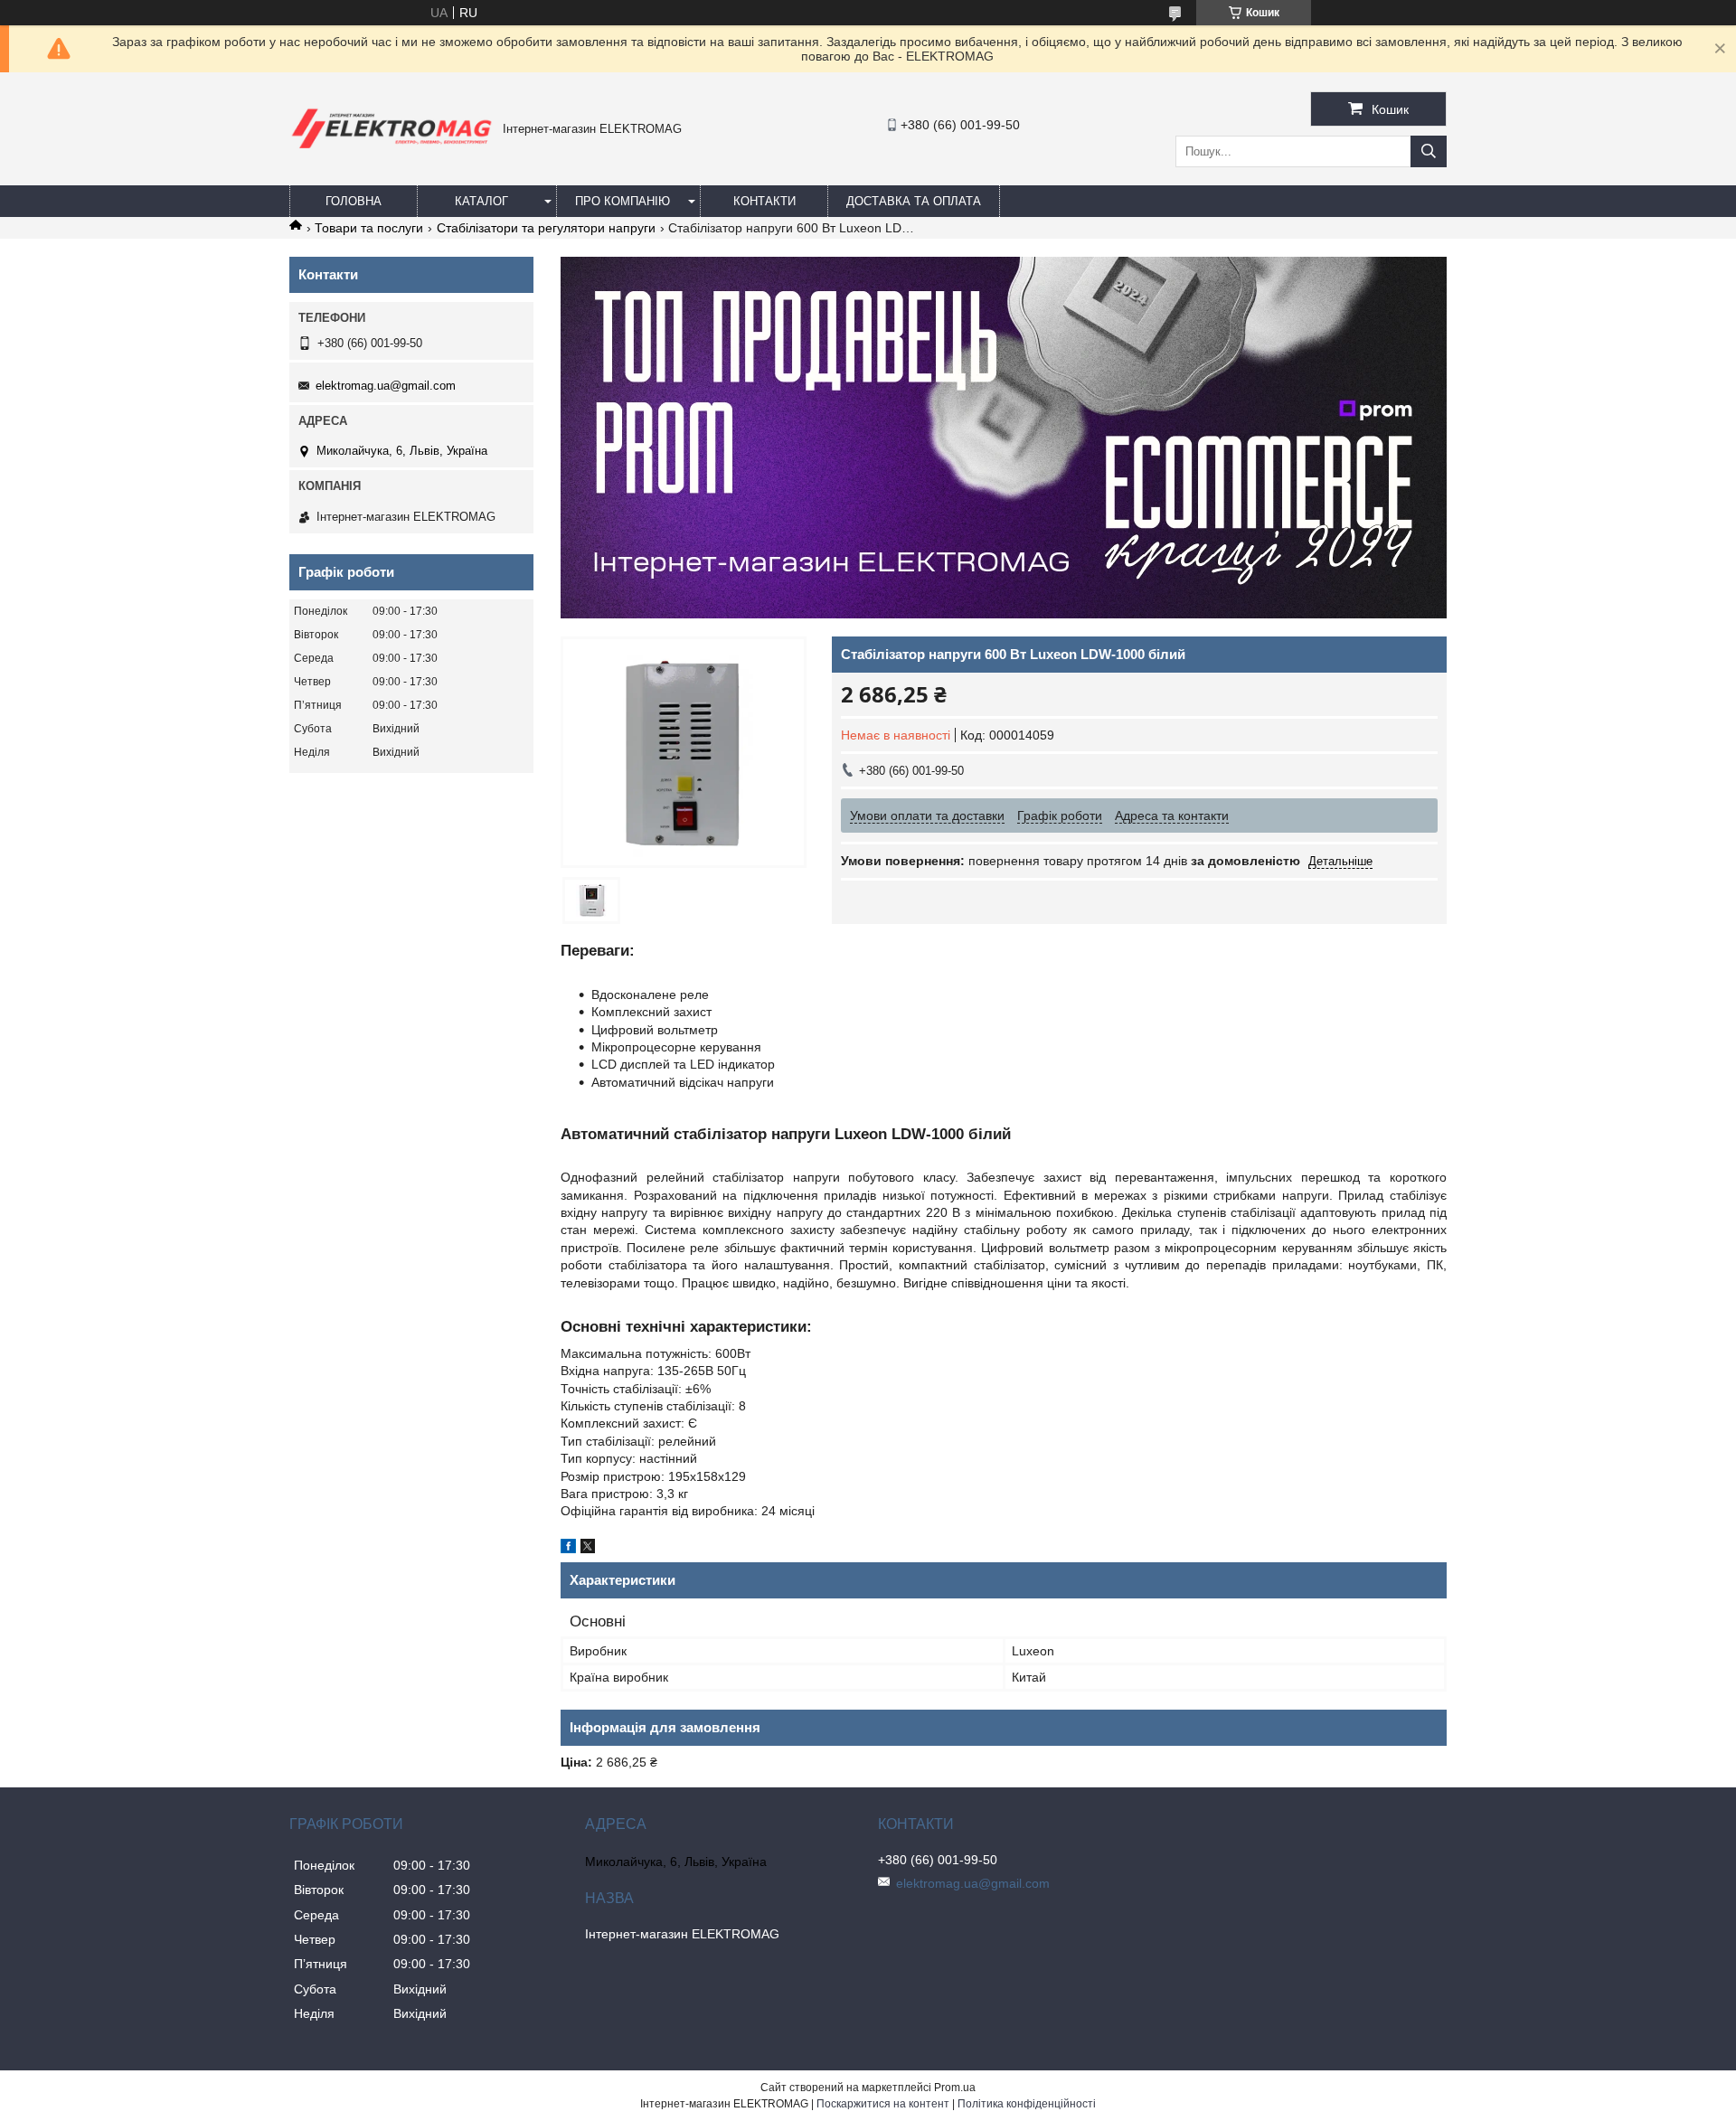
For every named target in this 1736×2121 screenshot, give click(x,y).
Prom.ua (955, 2088)
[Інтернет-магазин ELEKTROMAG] (392, 152)
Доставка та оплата (914, 201)
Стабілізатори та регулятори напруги (546, 228)
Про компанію (623, 201)
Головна (354, 201)
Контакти (764, 201)
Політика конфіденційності (1027, 2104)
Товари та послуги (369, 228)
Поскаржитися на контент (883, 2104)
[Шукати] (1429, 151)
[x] (588, 1549)
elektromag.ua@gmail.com (386, 386)
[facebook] (568, 1549)
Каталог (481, 201)
